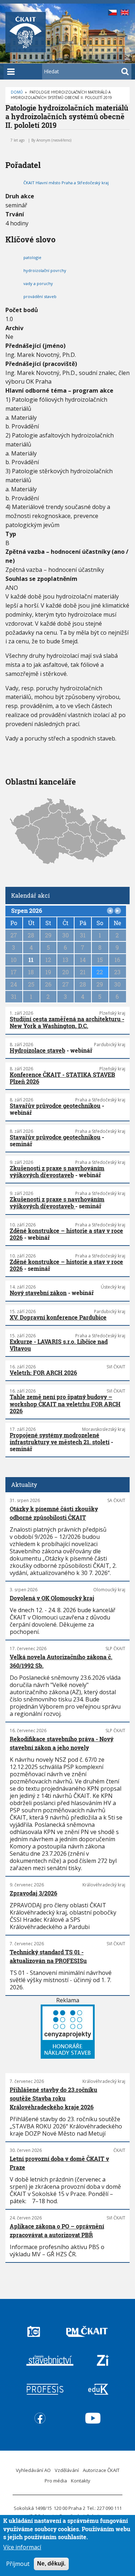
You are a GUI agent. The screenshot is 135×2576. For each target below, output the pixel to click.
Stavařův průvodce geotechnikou (55, 1106)
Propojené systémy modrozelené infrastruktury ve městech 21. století (60, 1438)
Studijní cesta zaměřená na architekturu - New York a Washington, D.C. (67, 1022)
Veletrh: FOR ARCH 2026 (43, 1373)
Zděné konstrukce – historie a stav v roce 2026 (66, 1234)
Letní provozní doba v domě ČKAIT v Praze (59, 2163)
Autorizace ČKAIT (101, 2470)
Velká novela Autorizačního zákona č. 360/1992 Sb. (61, 1661)
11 (31, 960)
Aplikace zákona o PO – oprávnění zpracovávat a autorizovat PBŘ (57, 2230)
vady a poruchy (38, 283)
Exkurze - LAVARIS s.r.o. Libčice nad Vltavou (59, 1345)
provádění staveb (40, 296)
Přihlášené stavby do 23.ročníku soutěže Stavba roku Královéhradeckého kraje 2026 (53, 2098)
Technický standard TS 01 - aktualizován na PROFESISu (48, 1956)
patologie (32, 257)
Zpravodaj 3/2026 (33, 1893)
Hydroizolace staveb (37, 1050)
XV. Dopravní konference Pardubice (58, 1317)
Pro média (56, 2481)
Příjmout (18, 2564)
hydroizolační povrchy (45, 270)
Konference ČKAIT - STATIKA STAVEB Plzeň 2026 (62, 1078)
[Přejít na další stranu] (118, 911)
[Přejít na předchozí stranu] (110, 911)
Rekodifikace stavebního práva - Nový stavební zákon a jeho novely (62, 1743)
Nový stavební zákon (38, 1293)
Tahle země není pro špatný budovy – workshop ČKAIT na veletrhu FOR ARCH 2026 (65, 1404)
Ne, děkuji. (51, 2564)
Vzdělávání (67, 2470)
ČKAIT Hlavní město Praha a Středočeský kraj (66, 183)
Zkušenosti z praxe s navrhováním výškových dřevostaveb (57, 1172)
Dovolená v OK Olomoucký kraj (52, 1598)
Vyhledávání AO (33, 2470)
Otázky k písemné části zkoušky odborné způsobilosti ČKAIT (54, 1513)
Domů (17, 92)
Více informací (22, 2547)
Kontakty (81, 2481)
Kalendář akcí (30, 895)
